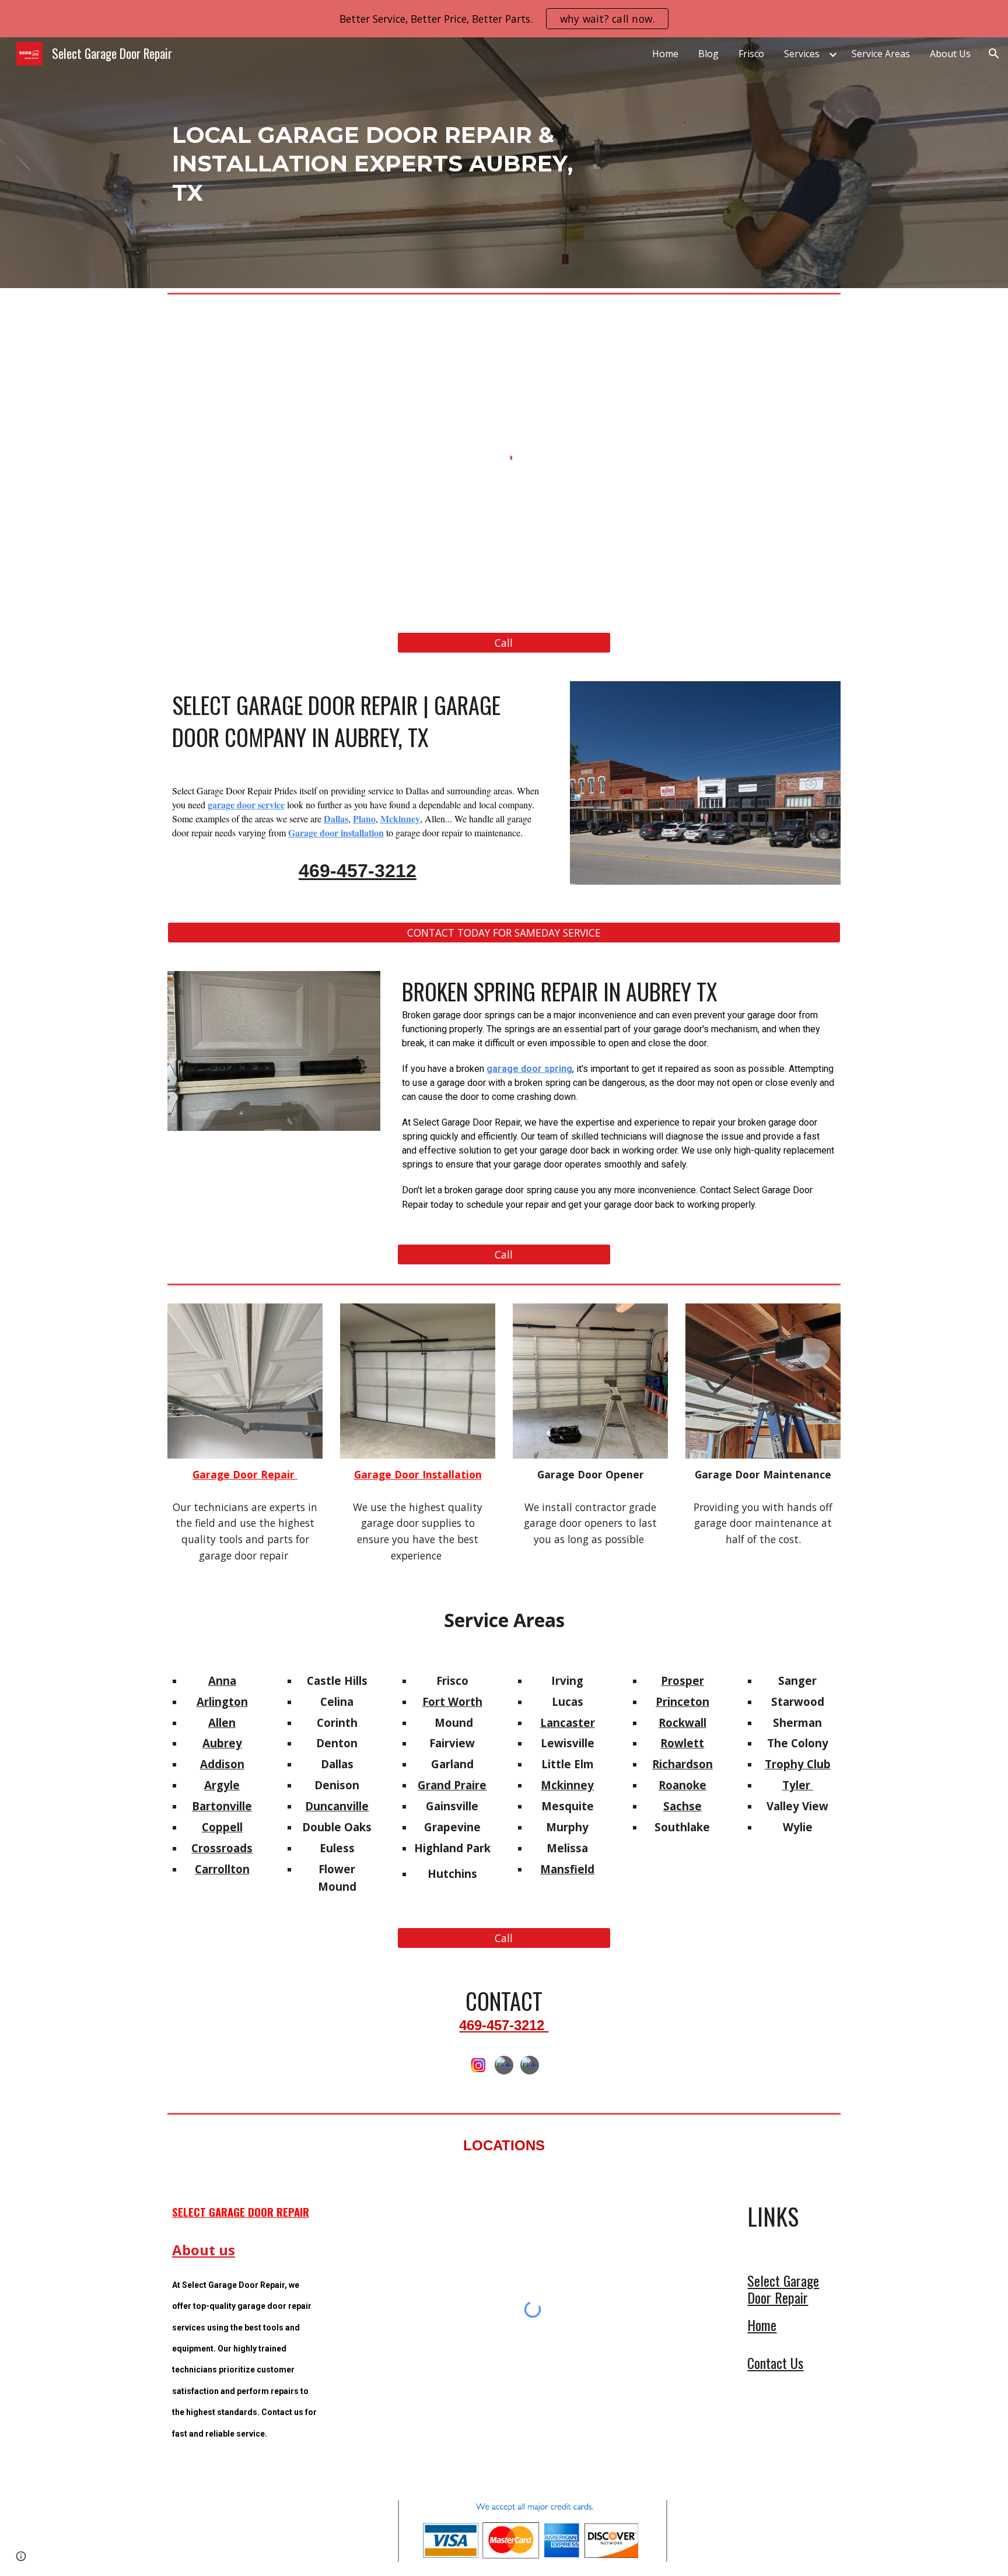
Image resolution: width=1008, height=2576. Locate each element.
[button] (994, 54)
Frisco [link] (751, 54)
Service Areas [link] (881, 54)
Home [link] (665, 54)
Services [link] (802, 54)
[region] (504, 19)
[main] (389, 163)
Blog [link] (708, 54)
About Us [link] (950, 54)
